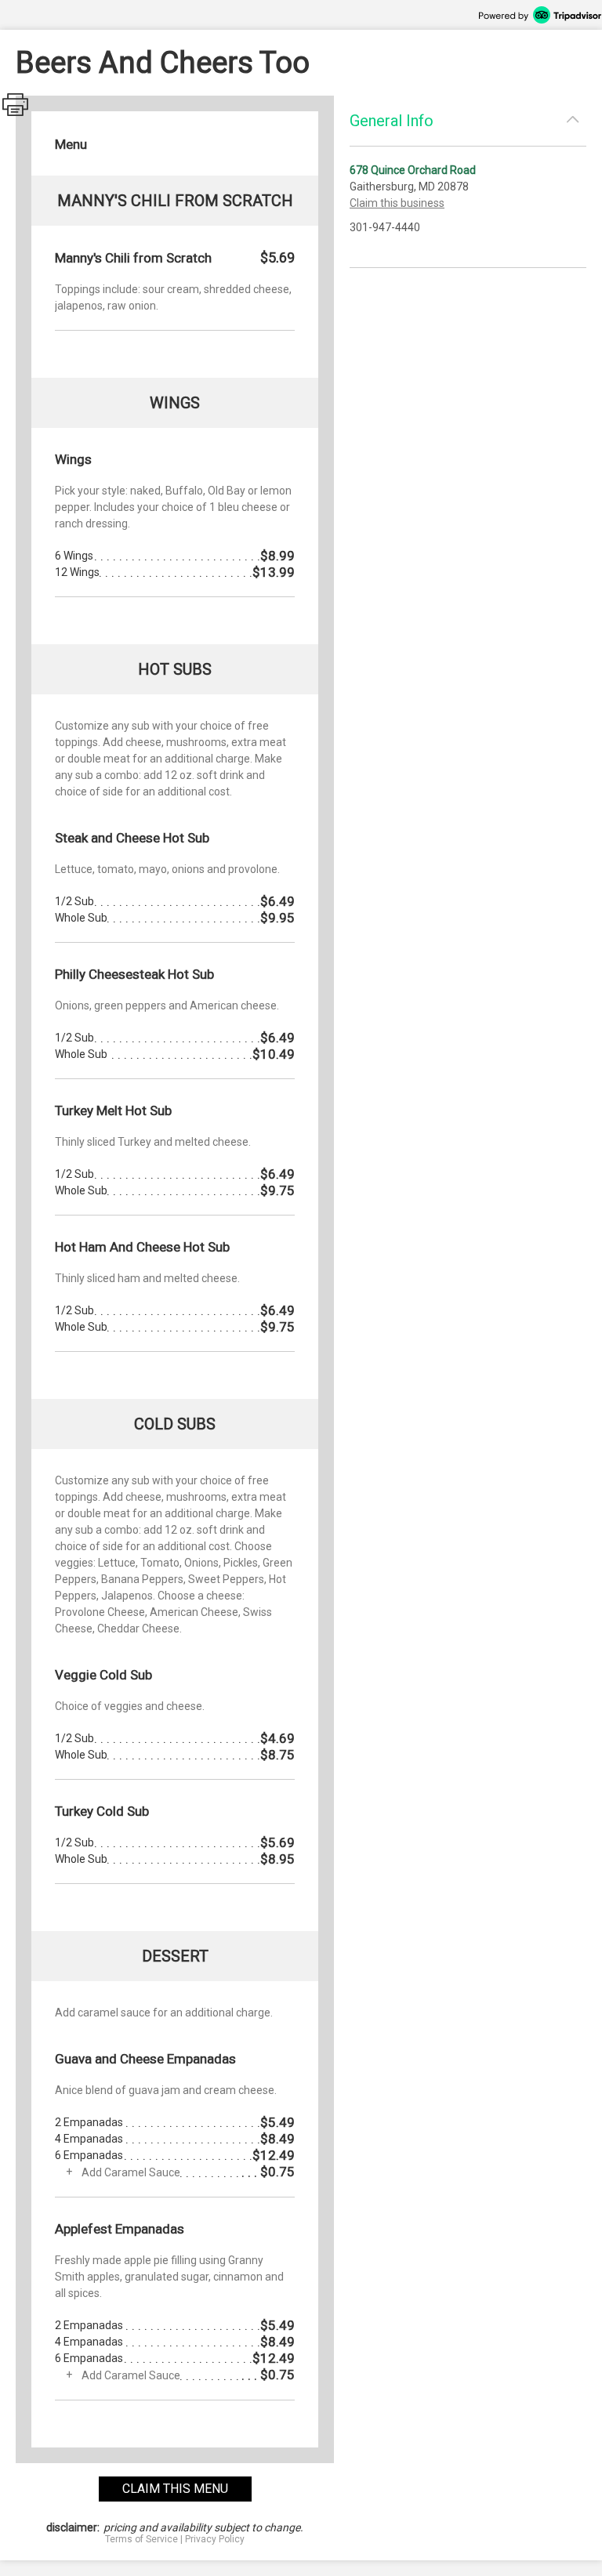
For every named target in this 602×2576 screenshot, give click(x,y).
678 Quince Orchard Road (413, 170)
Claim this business (397, 203)
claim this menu (175, 2489)
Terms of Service (141, 2539)
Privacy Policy (215, 2539)
